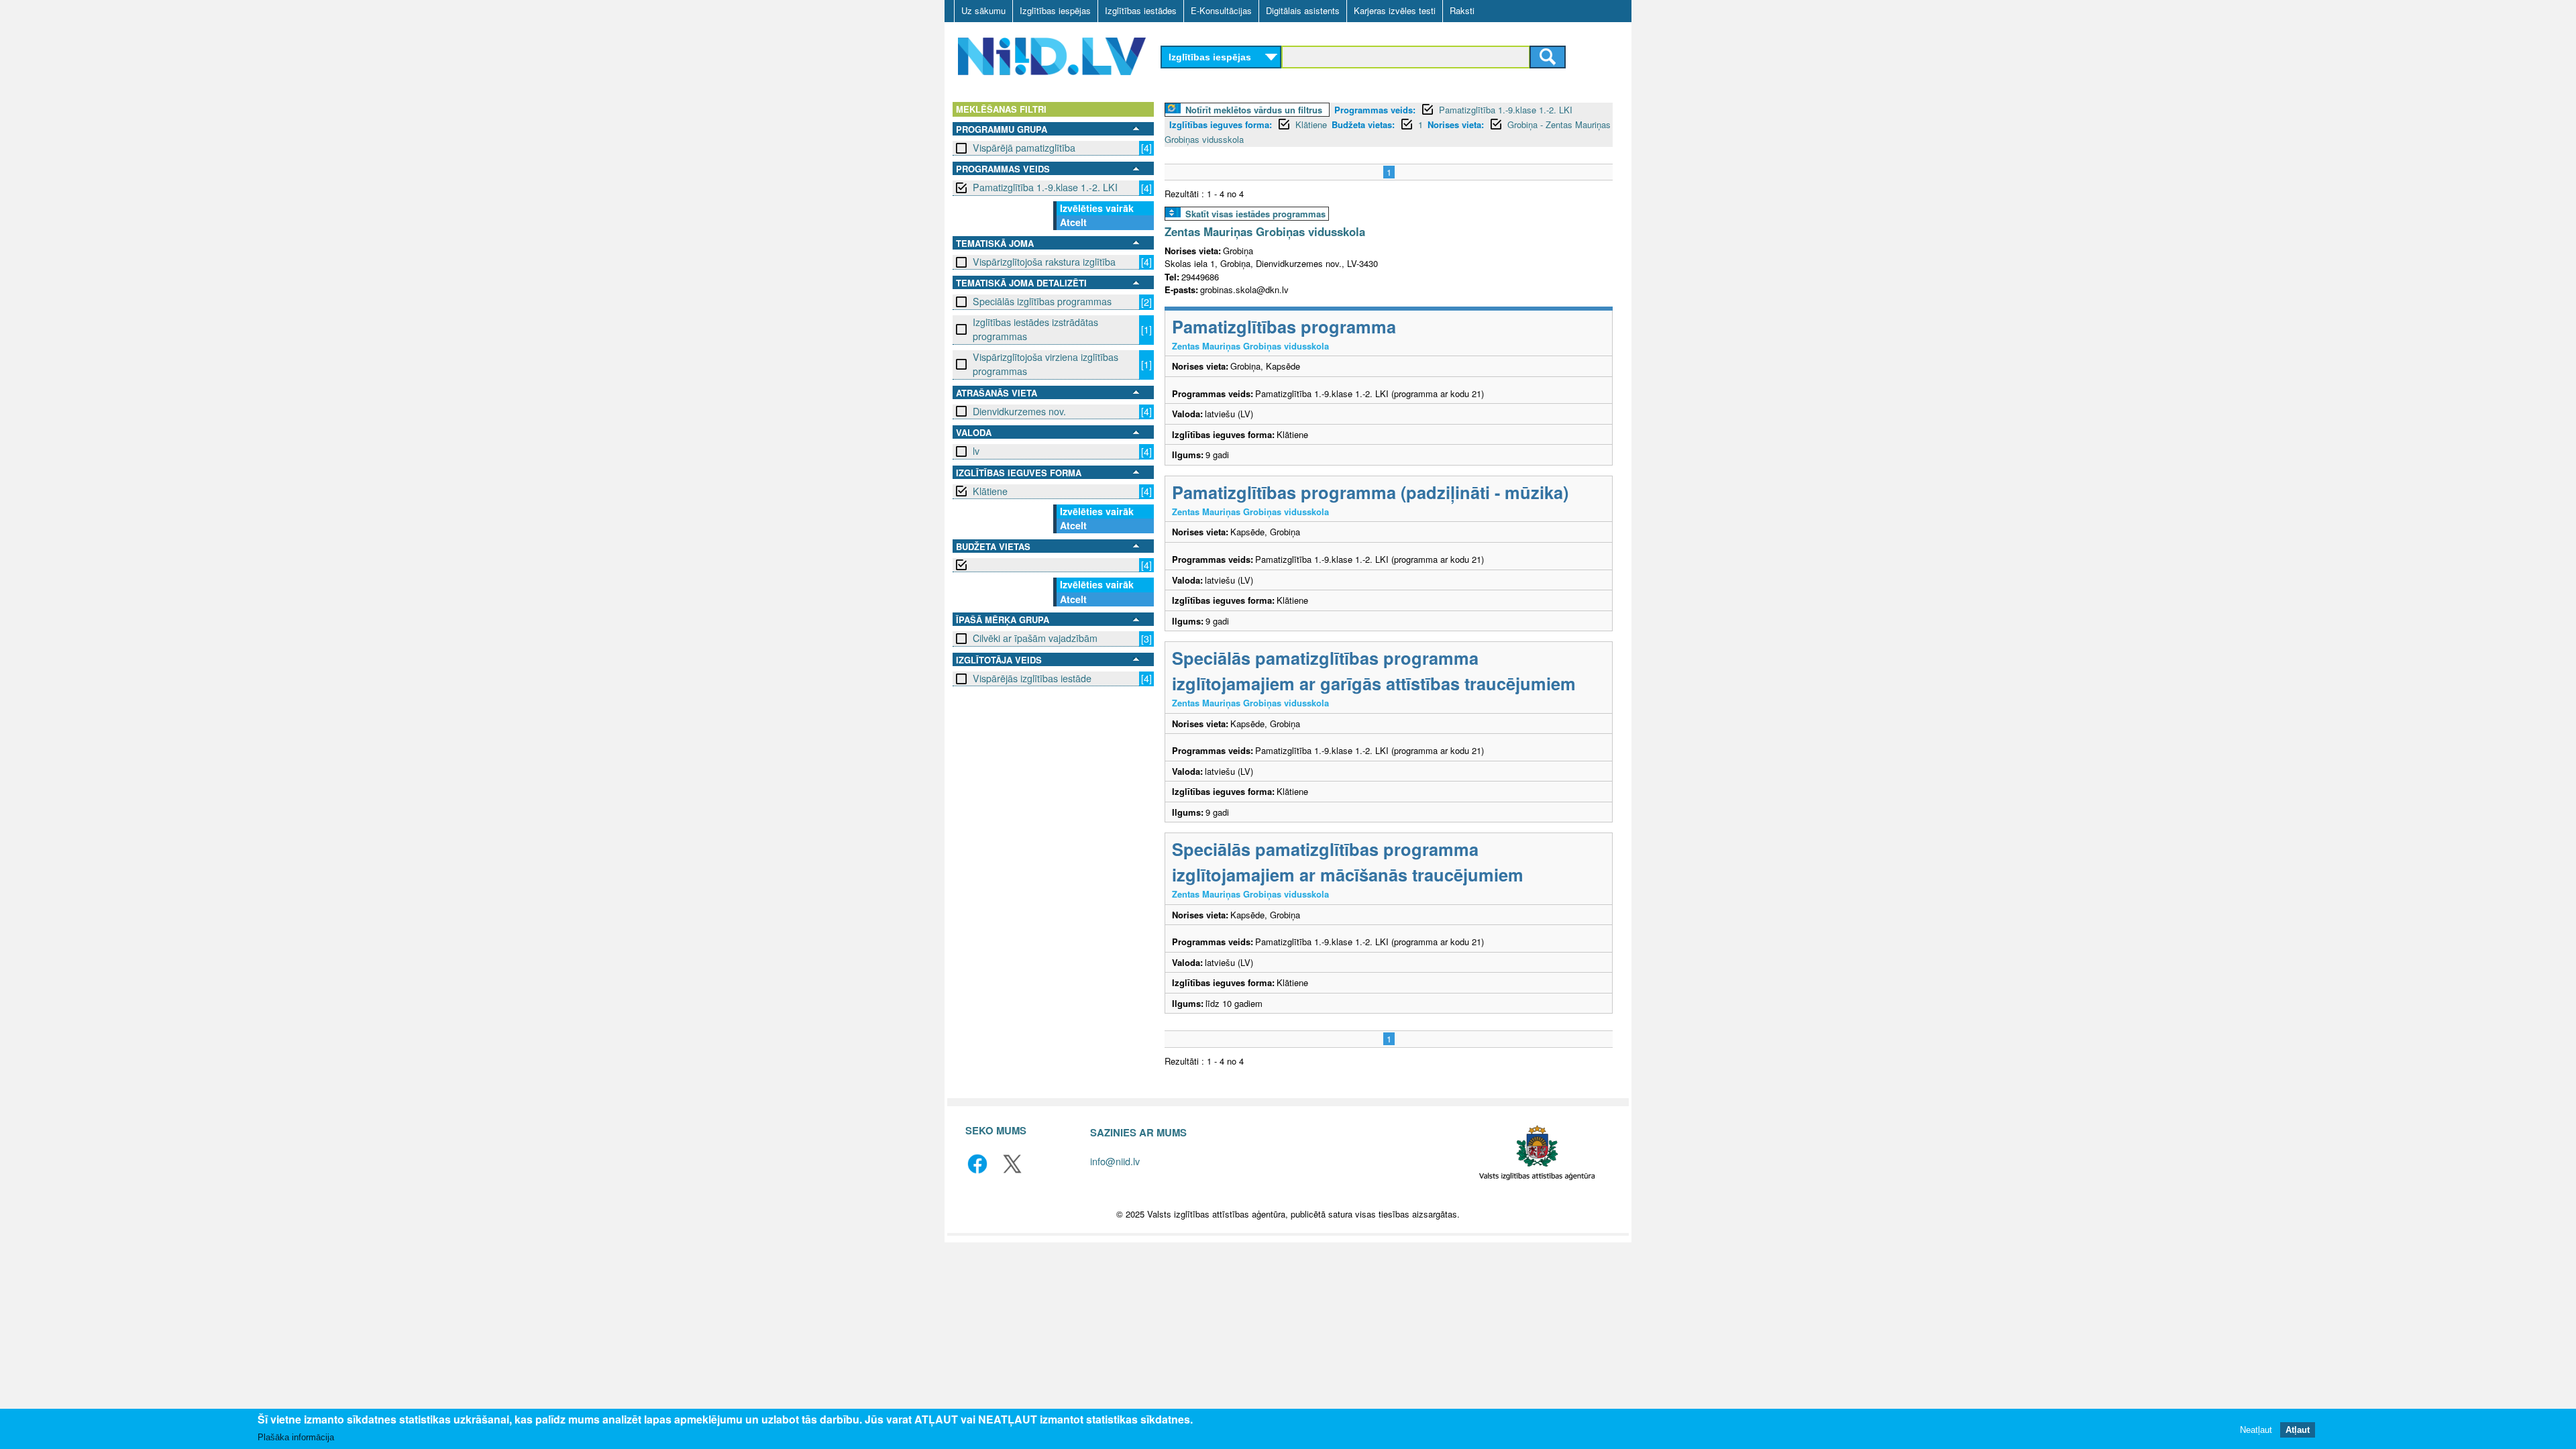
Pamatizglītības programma (1284, 326)
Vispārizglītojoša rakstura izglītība (1044, 262)
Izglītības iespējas (1055, 10)
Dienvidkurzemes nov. (1019, 411)
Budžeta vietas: (1363, 124)
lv (976, 451)
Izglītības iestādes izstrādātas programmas (1035, 329)
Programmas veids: (1375, 110)
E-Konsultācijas (1221, 10)
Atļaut (2298, 1429)
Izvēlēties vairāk (1097, 208)
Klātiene (990, 491)
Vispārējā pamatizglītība (1024, 148)
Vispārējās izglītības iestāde (1032, 678)
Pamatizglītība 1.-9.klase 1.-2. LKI (1045, 187)
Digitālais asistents (1303, 10)
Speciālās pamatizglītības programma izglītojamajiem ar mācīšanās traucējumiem (1348, 862)
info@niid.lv (1115, 1161)
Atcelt (1073, 222)
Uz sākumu (983, 10)
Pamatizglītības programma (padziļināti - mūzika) (1370, 492)
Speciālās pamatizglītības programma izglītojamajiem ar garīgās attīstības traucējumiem (1374, 670)
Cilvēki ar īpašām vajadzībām (1035, 638)
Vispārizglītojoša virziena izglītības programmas (1045, 364)
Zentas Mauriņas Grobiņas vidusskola (1265, 231)
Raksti (1462, 10)
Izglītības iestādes (1141, 10)
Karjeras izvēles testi (1395, 10)
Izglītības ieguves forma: (1221, 124)
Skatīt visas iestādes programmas (1255, 214)
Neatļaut (2256, 1429)
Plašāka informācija (296, 1437)
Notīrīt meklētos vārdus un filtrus (1254, 110)
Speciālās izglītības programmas (1042, 301)
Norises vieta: (1456, 124)
